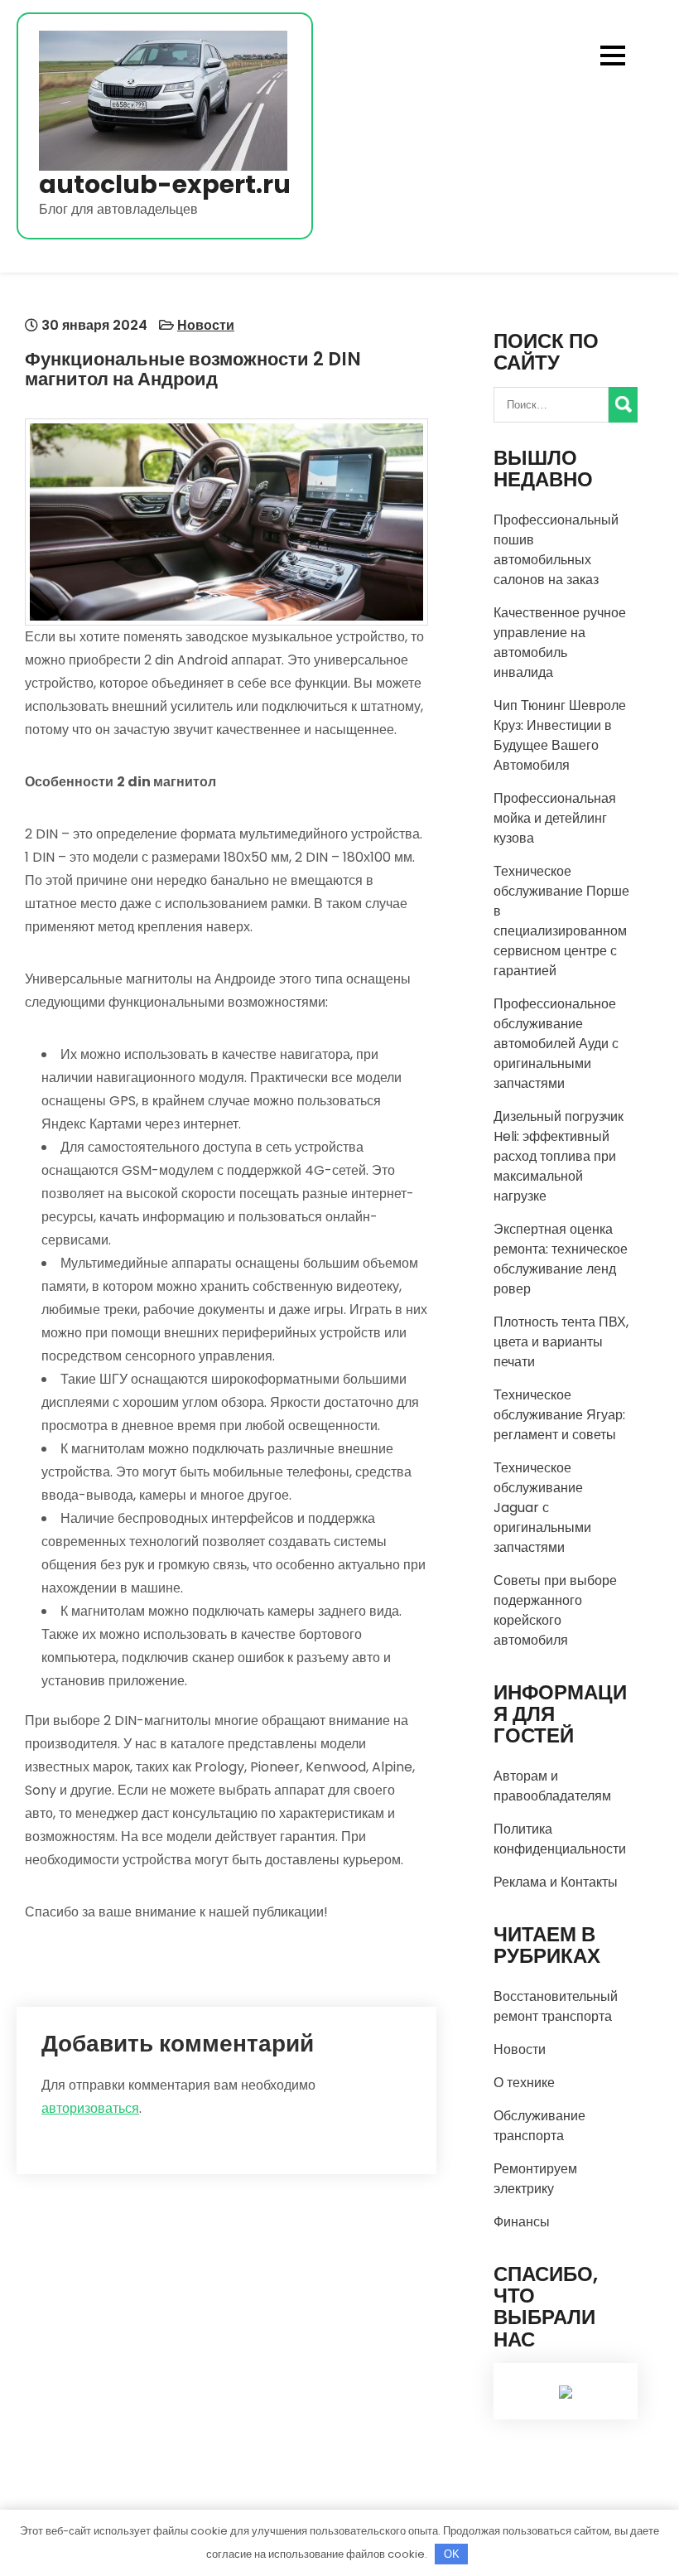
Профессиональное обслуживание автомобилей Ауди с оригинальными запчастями (556, 1044)
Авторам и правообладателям (552, 1786)
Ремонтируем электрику (535, 2179)
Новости (206, 325)
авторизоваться (90, 2108)
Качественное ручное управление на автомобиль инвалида (560, 643)
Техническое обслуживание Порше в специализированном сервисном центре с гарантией (561, 921)
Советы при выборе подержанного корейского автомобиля (555, 1610)
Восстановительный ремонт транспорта (556, 2006)
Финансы (522, 2222)
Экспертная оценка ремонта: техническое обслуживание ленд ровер (561, 1259)
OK (452, 2554)
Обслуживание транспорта (539, 2126)
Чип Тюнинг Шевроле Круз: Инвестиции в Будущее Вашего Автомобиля (560, 735)
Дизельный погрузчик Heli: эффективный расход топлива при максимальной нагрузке (559, 1156)
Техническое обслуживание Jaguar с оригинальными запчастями (542, 1508)
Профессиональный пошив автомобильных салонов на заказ (556, 550)
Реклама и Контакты (556, 1882)
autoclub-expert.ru (165, 184)
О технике (524, 2083)
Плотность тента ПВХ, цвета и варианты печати (561, 1342)
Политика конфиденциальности (560, 1839)
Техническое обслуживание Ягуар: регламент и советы (559, 1415)
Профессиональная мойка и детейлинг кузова (555, 818)
